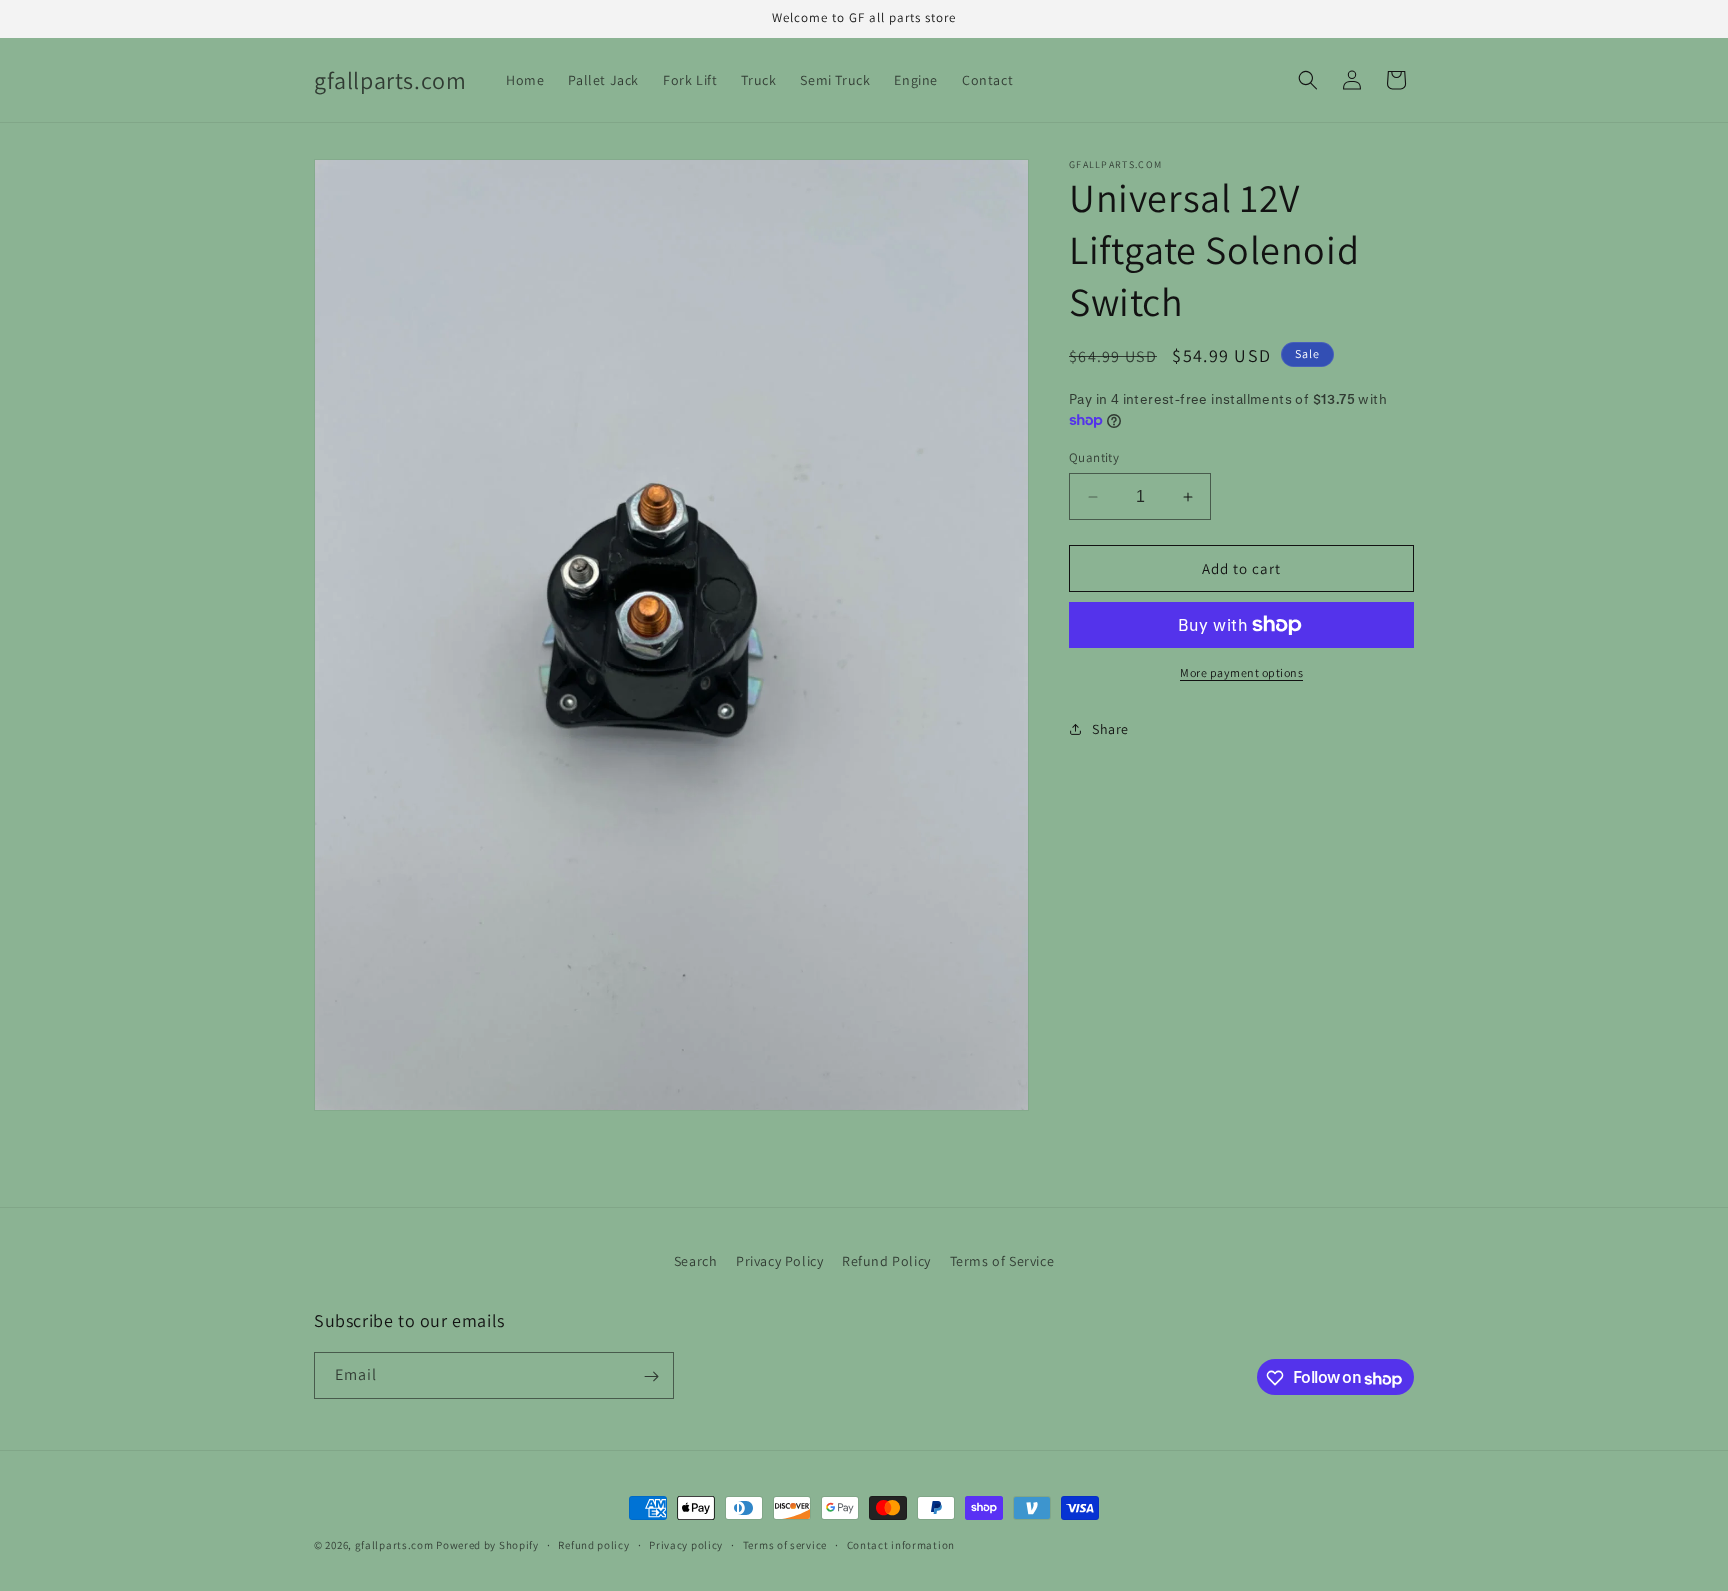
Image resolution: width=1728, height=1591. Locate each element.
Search (696, 1261)
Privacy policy (686, 1545)
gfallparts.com (394, 1545)
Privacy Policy (779, 1261)
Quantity (1094, 457)
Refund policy (593, 1545)
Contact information (901, 1545)
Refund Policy (886, 1261)
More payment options (1241, 672)
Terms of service (785, 1545)
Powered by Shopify (487, 1545)
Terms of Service (1002, 1261)
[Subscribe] (651, 1376)
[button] (1308, 80)
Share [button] (1110, 729)
